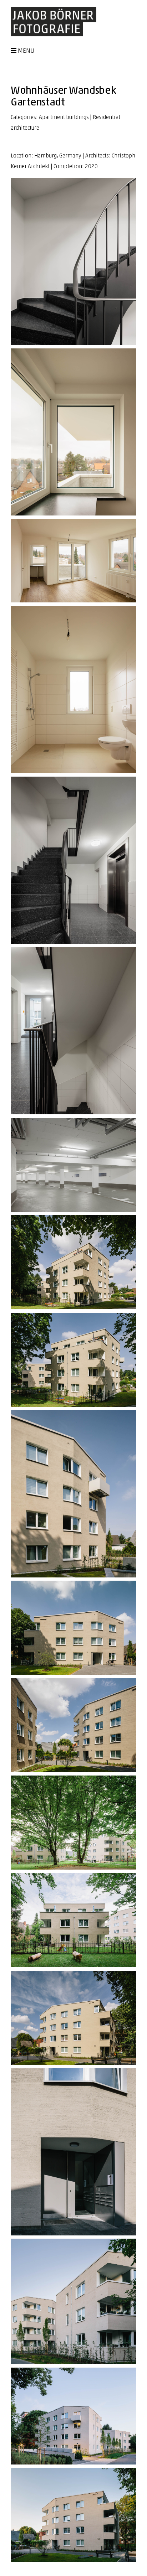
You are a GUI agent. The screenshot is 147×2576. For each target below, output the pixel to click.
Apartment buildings (64, 118)
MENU (26, 51)
